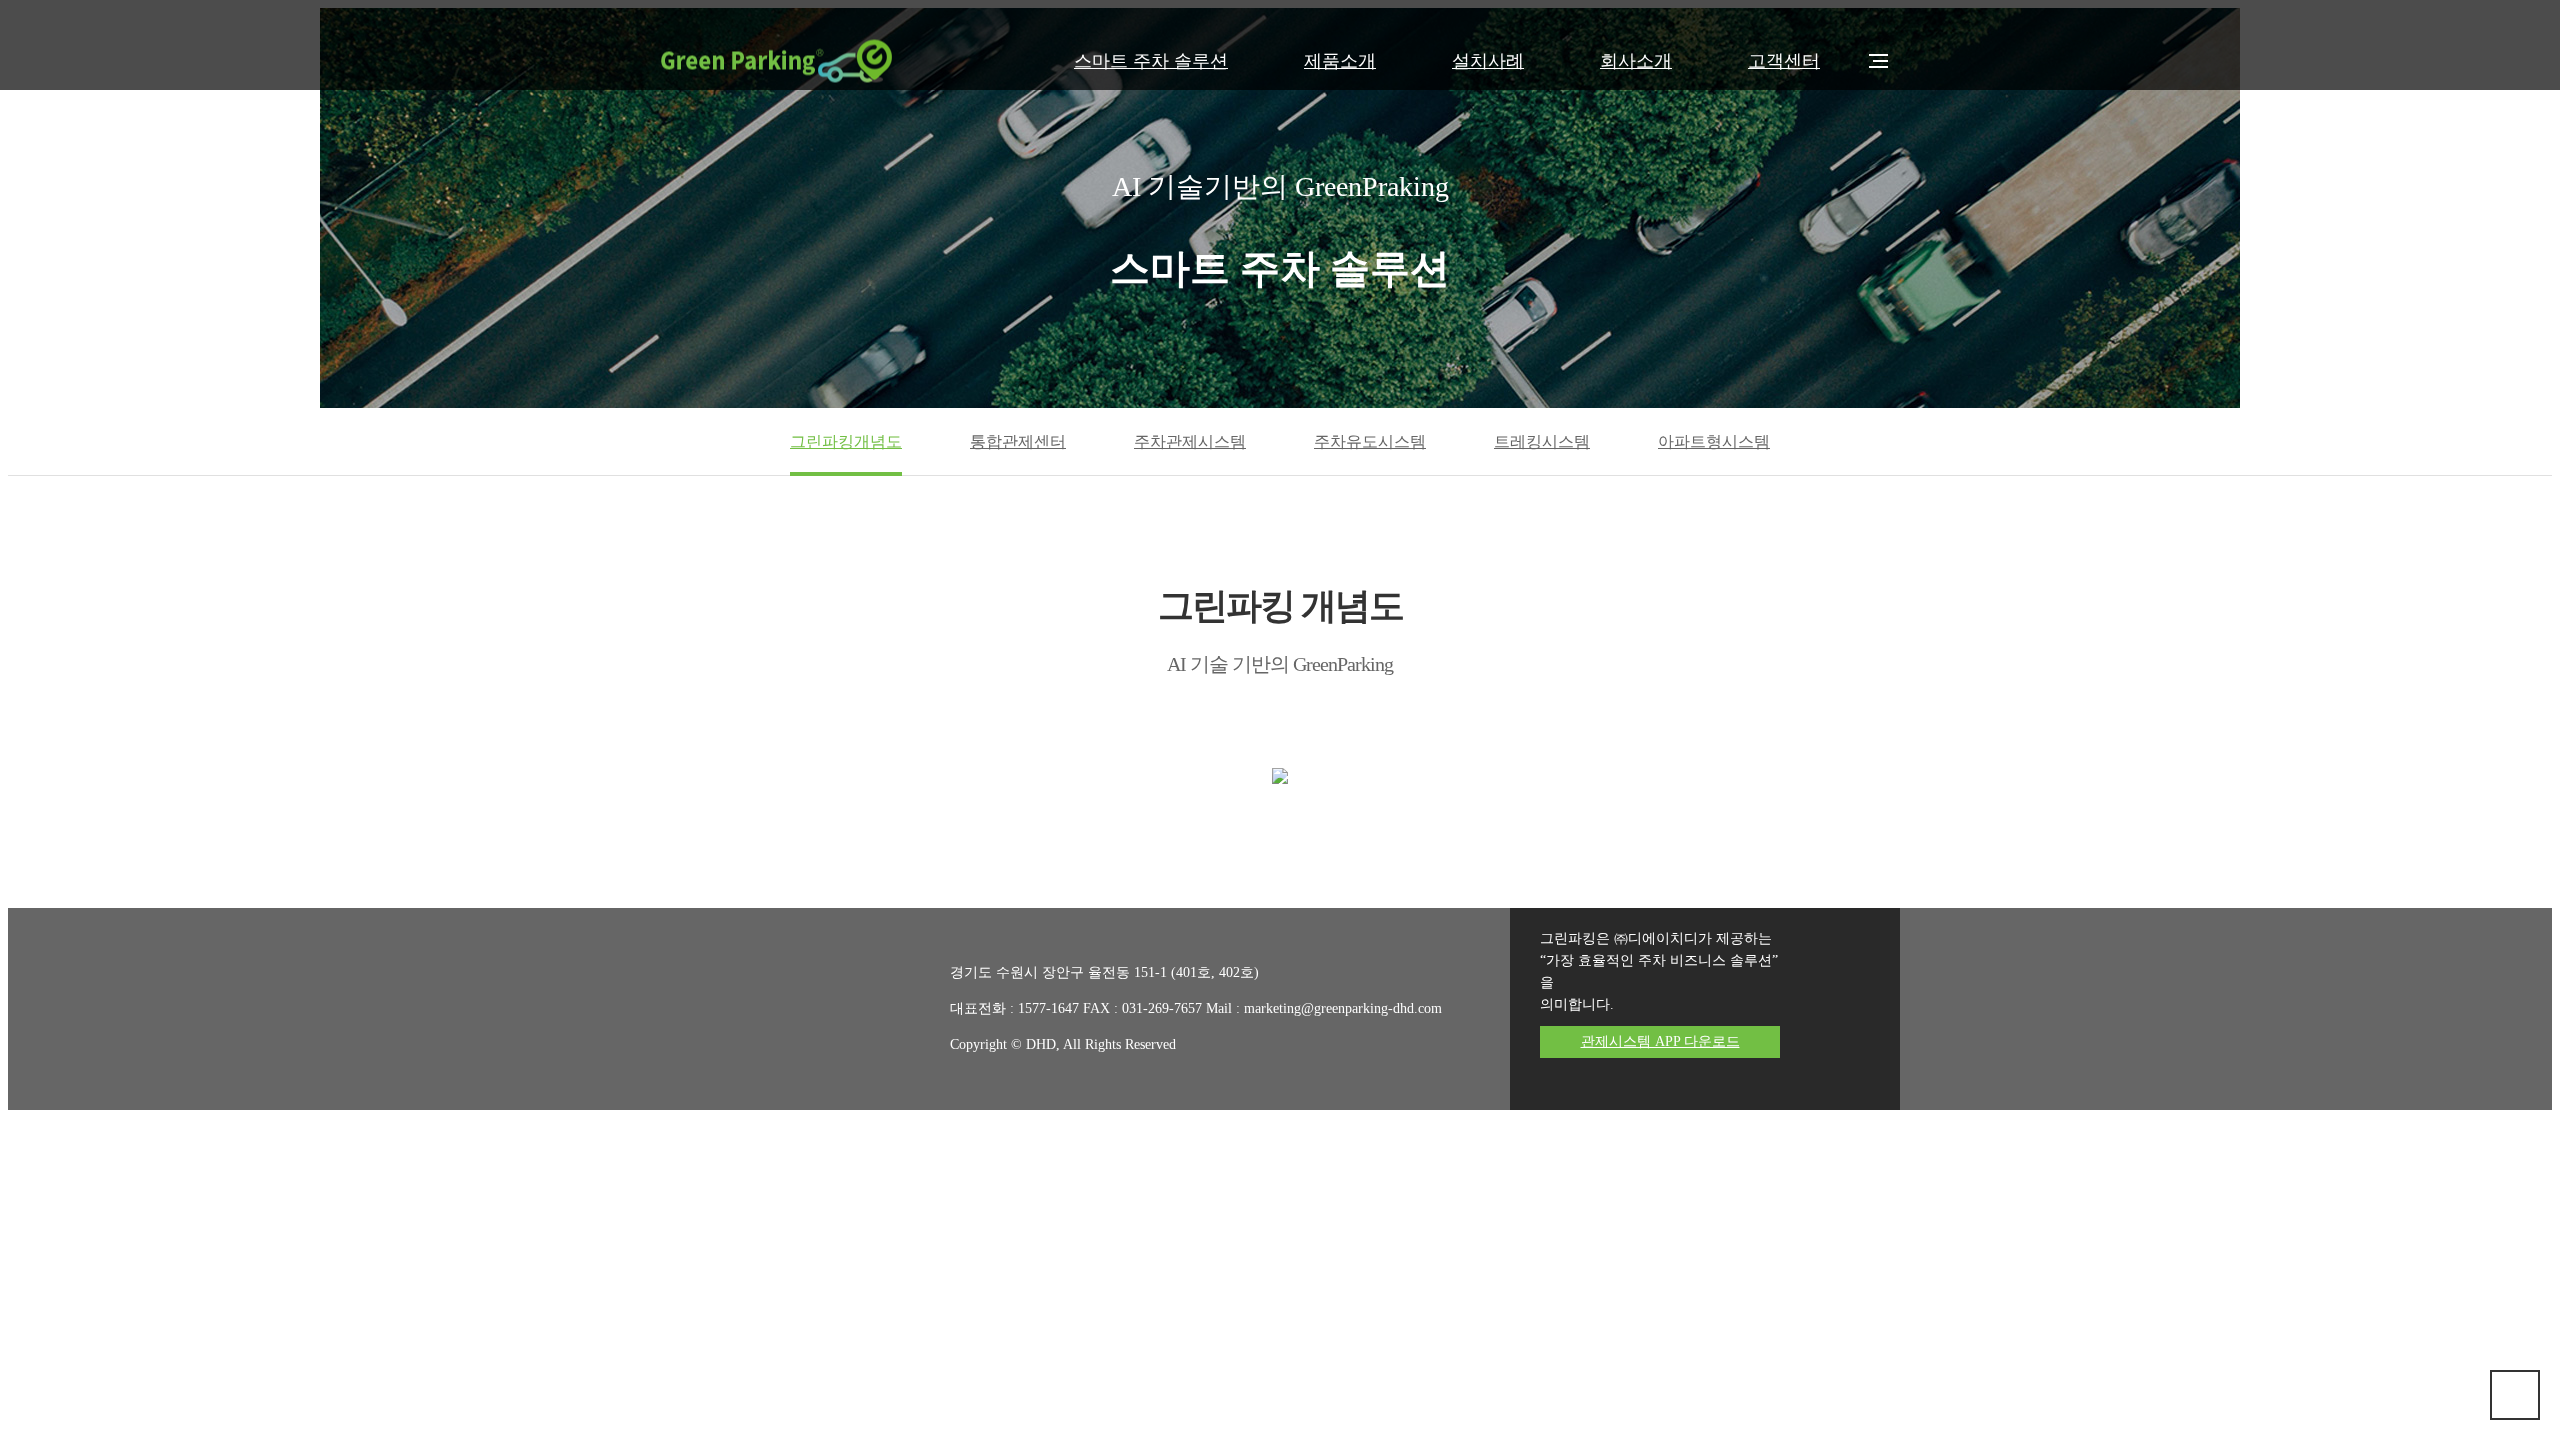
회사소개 (1636, 61)
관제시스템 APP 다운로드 (1660, 1041)
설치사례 (1488, 61)
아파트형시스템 (1714, 441)
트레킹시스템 (1542, 441)
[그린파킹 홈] (776, 61)
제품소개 (1340, 61)
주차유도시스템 (1370, 441)
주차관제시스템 (1190, 441)
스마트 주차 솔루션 (1151, 61)
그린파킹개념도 (846, 441)
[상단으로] (2515, 1395)
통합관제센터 (1018, 441)
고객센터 (1784, 61)
